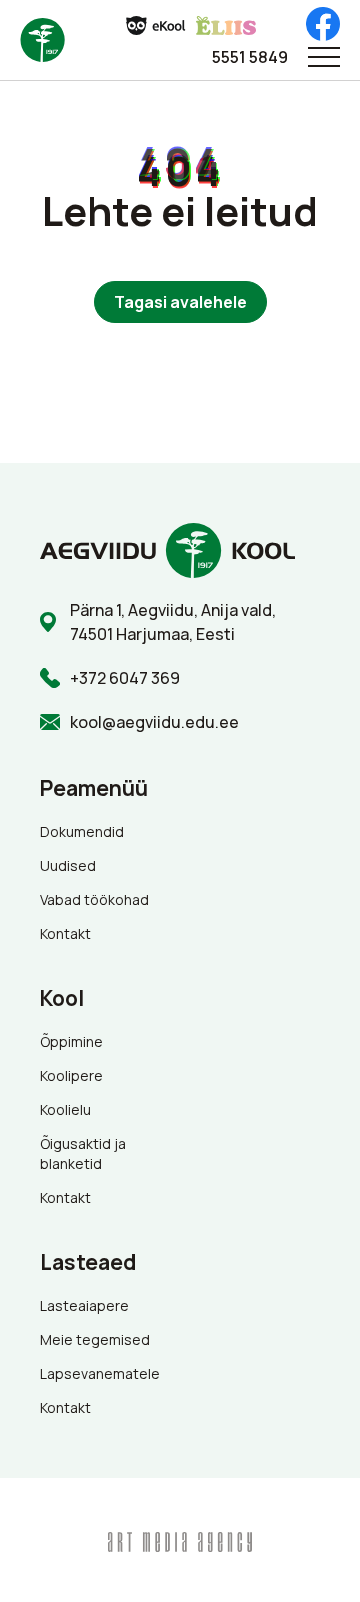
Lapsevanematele (100, 1373)
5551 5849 (250, 57)
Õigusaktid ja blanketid (83, 1153)
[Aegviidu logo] (43, 40)
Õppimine (71, 1041)
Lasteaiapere (84, 1305)
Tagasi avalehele (180, 302)
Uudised (68, 865)
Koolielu (65, 1109)
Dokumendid (82, 831)
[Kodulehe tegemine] (180, 1540)
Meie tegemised (95, 1339)
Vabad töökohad (94, 899)
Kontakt (65, 933)
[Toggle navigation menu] (324, 57)
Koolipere (71, 1075)
